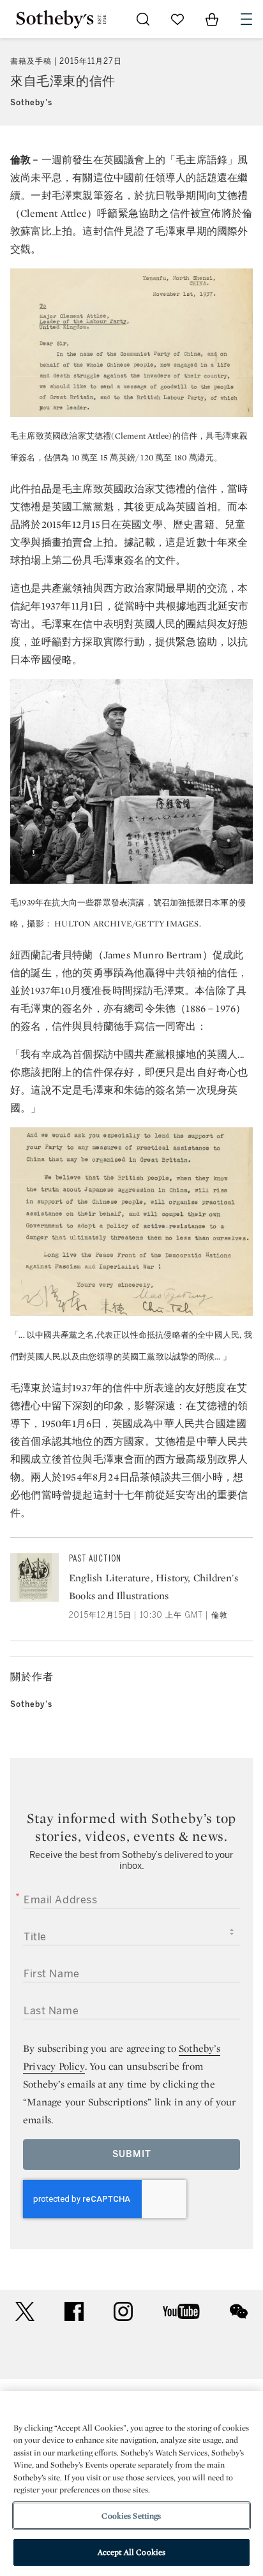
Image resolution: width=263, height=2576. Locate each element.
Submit (132, 2154)
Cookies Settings (131, 2516)
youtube (181, 2311)
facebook (74, 2311)
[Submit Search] (143, 19)
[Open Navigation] (246, 19)
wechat (239, 2311)
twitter (25, 2312)
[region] (131, 2484)
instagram (123, 2311)
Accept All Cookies (131, 2552)
